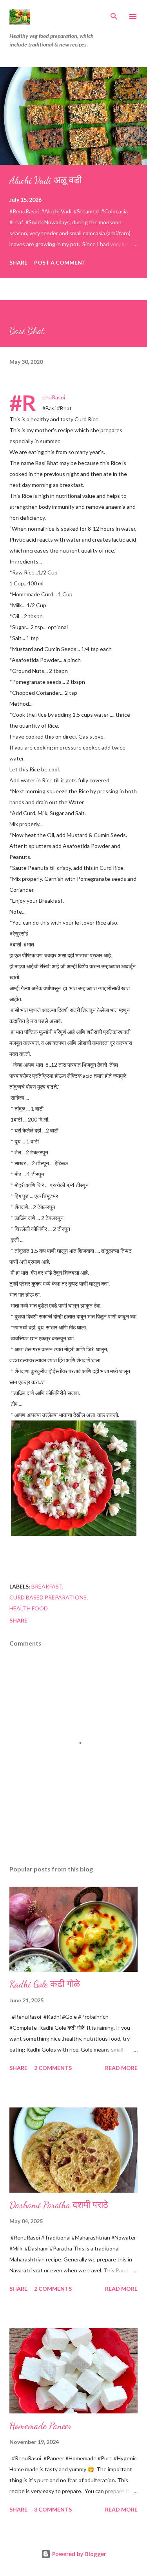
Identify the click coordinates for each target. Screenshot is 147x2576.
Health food (29, 1608)
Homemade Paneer (41, 2426)
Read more (121, 2068)
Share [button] (18, 262)
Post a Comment (60, 262)
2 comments (53, 2068)
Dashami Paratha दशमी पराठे (59, 2205)
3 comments (53, 2509)
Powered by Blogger (78, 2554)
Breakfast (47, 1586)
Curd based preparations (48, 1597)
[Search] (114, 14)
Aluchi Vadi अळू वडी (45, 180)
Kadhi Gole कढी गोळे (45, 1984)
